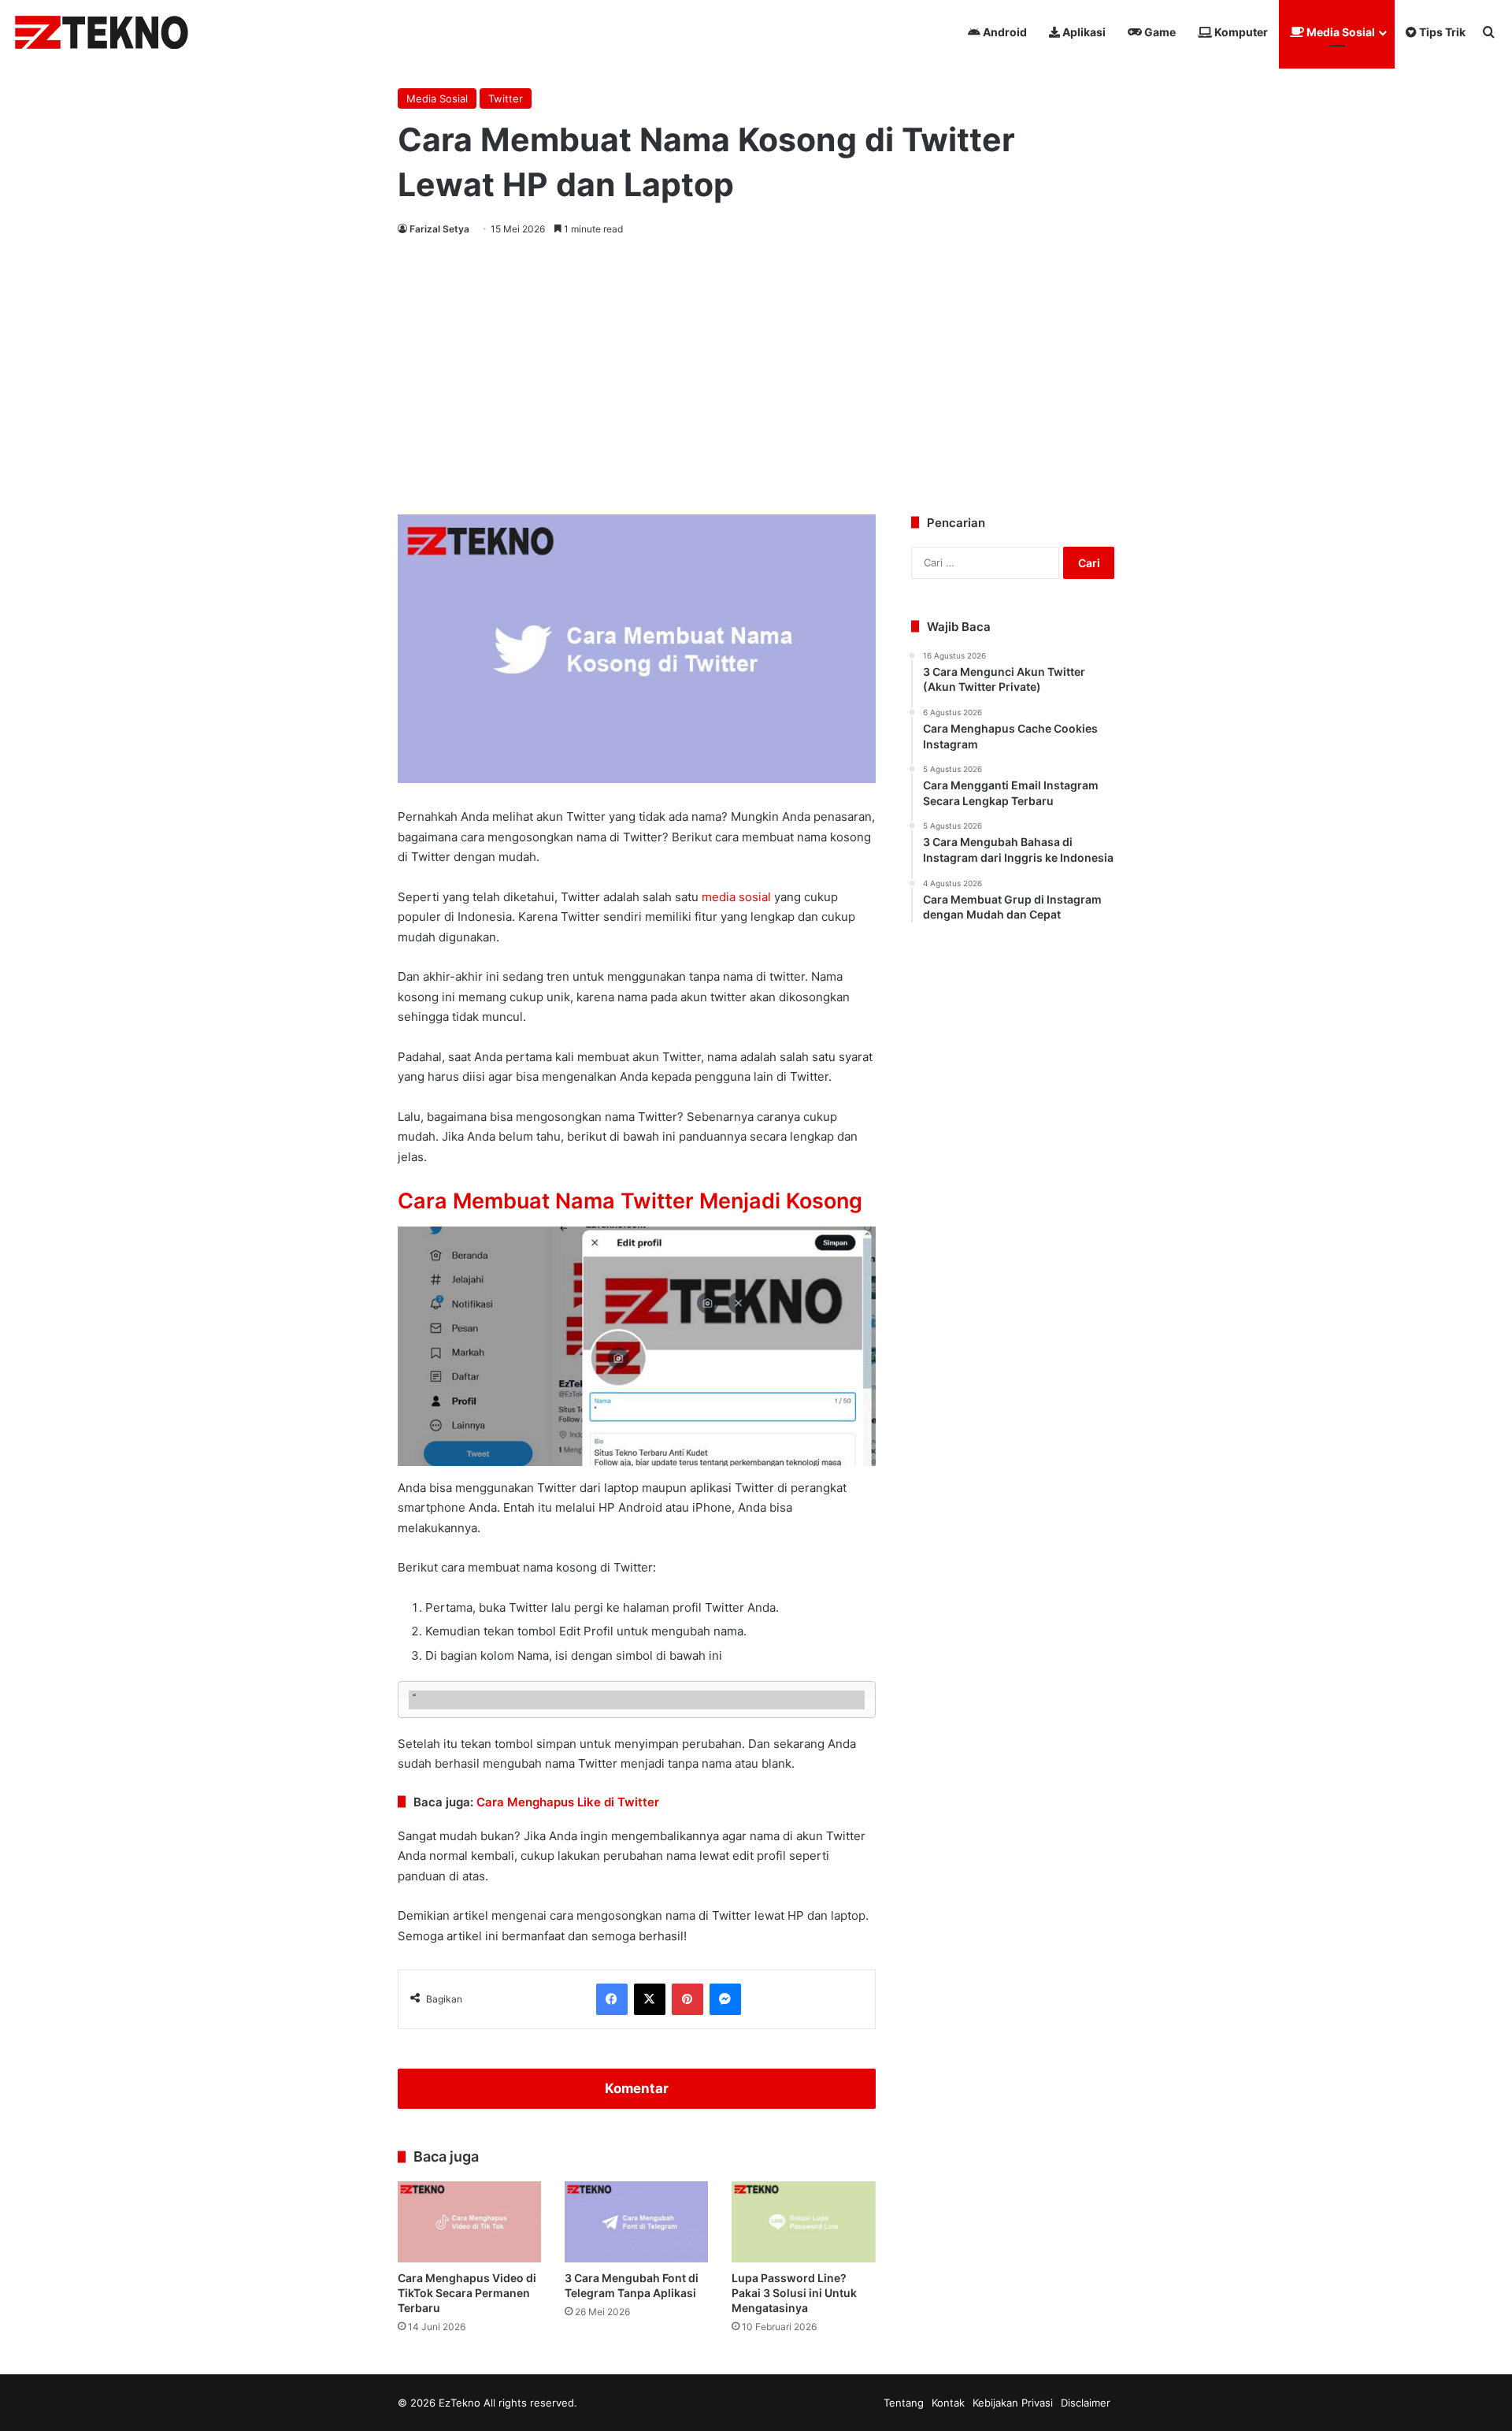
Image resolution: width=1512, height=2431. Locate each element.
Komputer (1240, 32)
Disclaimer (1086, 2403)
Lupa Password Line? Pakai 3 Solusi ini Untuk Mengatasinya (794, 2293)
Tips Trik (1441, 32)
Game (1159, 32)
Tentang (904, 2403)
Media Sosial (1340, 32)
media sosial (736, 897)
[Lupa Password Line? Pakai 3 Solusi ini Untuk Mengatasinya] (803, 2222)
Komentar (637, 2088)
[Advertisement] (756, 373)
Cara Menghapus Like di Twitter (568, 1802)
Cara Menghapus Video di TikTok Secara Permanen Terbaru (467, 2293)
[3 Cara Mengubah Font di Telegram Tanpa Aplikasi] (636, 2222)
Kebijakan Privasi (1013, 2403)
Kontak (948, 2403)
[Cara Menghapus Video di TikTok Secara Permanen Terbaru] (469, 2222)
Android (1004, 32)
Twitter (506, 98)
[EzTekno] (102, 32)
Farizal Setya (439, 229)
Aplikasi (1083, 32)
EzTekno (460, 2403)
